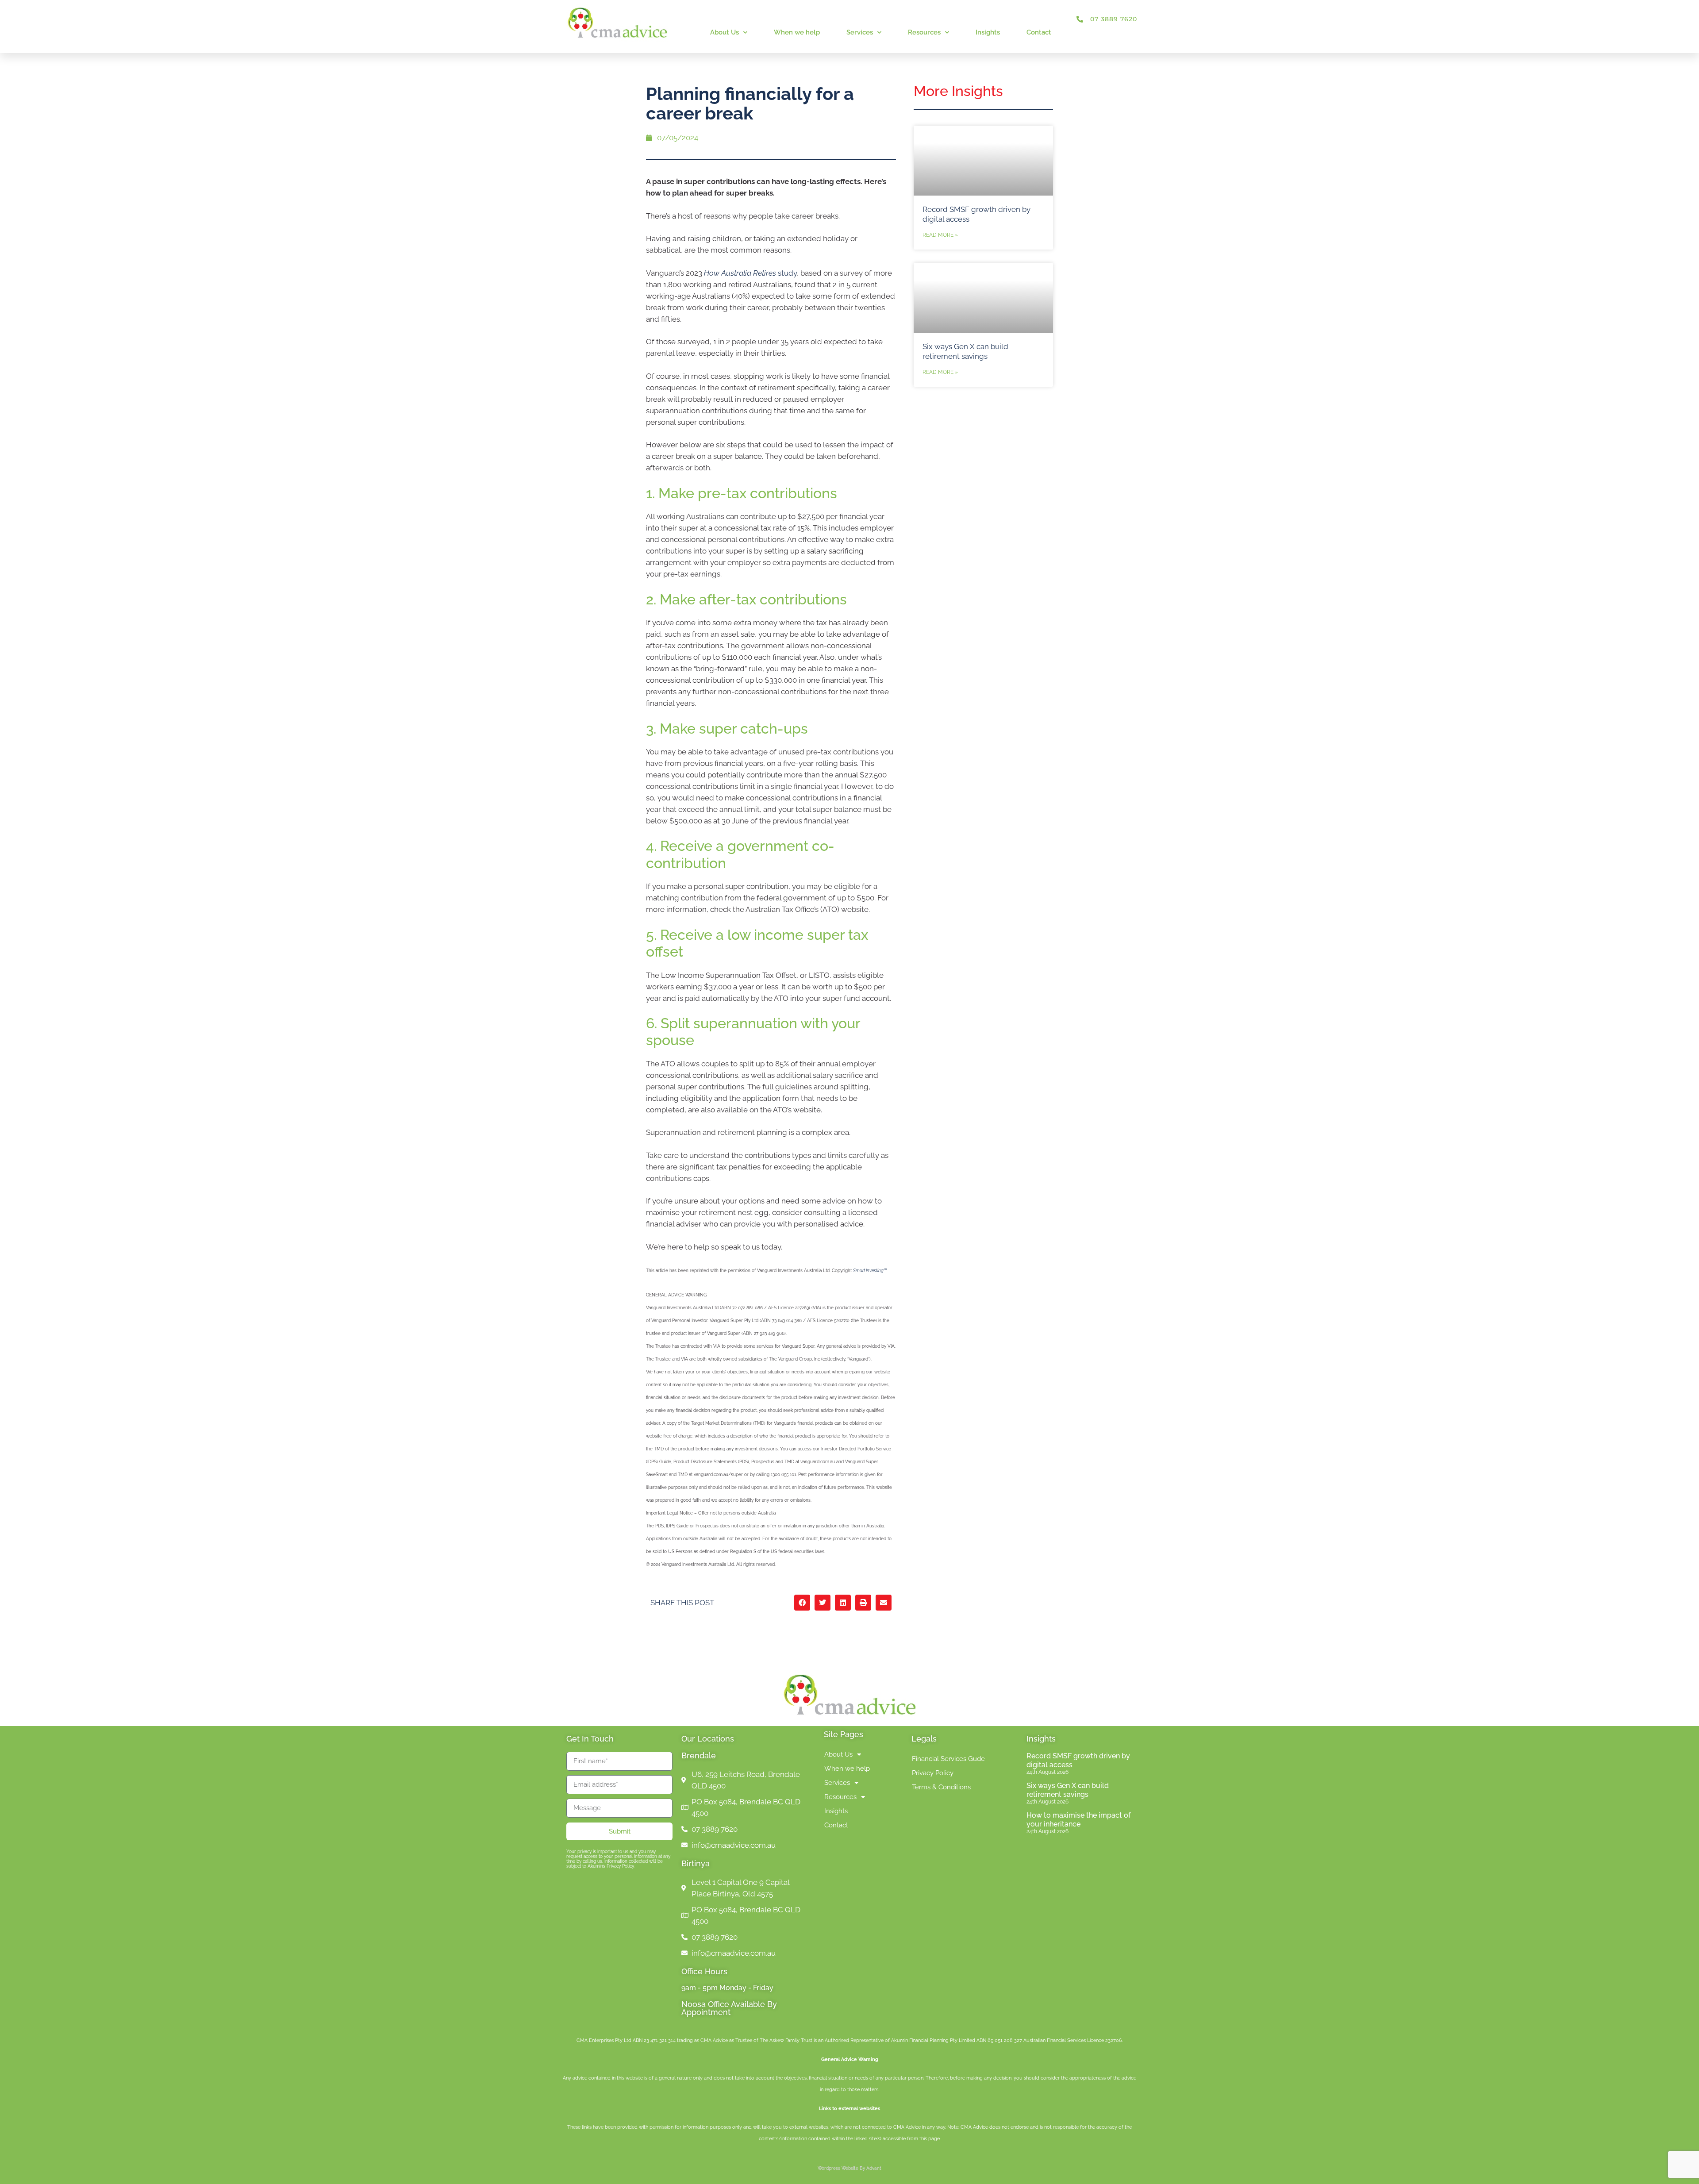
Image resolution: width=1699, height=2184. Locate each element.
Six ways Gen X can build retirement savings (1068, 1790)
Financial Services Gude (948, 1759)
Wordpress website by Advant (849, 2168)
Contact (1039, 32)
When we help (797, 32)
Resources (924, 32)
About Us (725, 32)
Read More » (940, 235)
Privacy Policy (933, 1773)
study (750, 273)
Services (860, 32)
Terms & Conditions (941, 1787)
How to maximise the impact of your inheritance (1078, 1819)
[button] (802, 1603)
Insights (988, 32)
